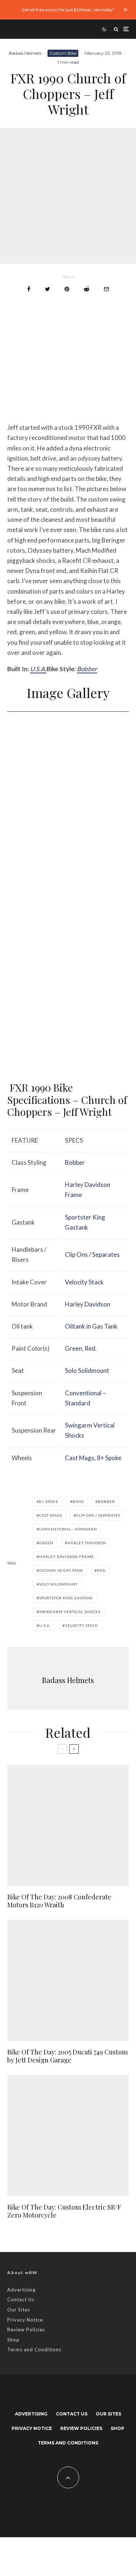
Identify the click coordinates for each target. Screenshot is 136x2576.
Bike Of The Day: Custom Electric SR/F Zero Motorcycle (64, 2211)
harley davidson (87, 1543)
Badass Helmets (25, 53)
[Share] (29, 289)
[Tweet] (48, 289)
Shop (13, 2340)
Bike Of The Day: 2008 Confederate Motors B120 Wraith (59, 1901)
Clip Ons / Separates (92, 1254)
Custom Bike (63, 53)
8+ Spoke (109, 1458)
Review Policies (26, 2330)
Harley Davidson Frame (67, 1557)
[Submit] (86, 289)
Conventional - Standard (68, 1529)
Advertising (21, 2290)
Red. (91, 1348)
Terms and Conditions (34, 2349)
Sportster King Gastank (66, 1598)
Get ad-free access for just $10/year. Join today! (68, 10)
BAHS (78, 1501)
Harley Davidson (88, 1304)
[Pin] (67, 289)
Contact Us (21, 2299)
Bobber (87, 669)
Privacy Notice (25, 2320)
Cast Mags (80, 1458)
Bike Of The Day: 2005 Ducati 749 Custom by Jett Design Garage (67, 2056)
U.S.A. (38, 669)
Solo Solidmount (87, 1370)
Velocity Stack (84, 1282)
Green (73, 1348)
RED (101, 1570)
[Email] (106, 289)
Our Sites (19, 2310)
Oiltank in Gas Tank (91, 1326)
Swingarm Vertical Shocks (70, 1612)
